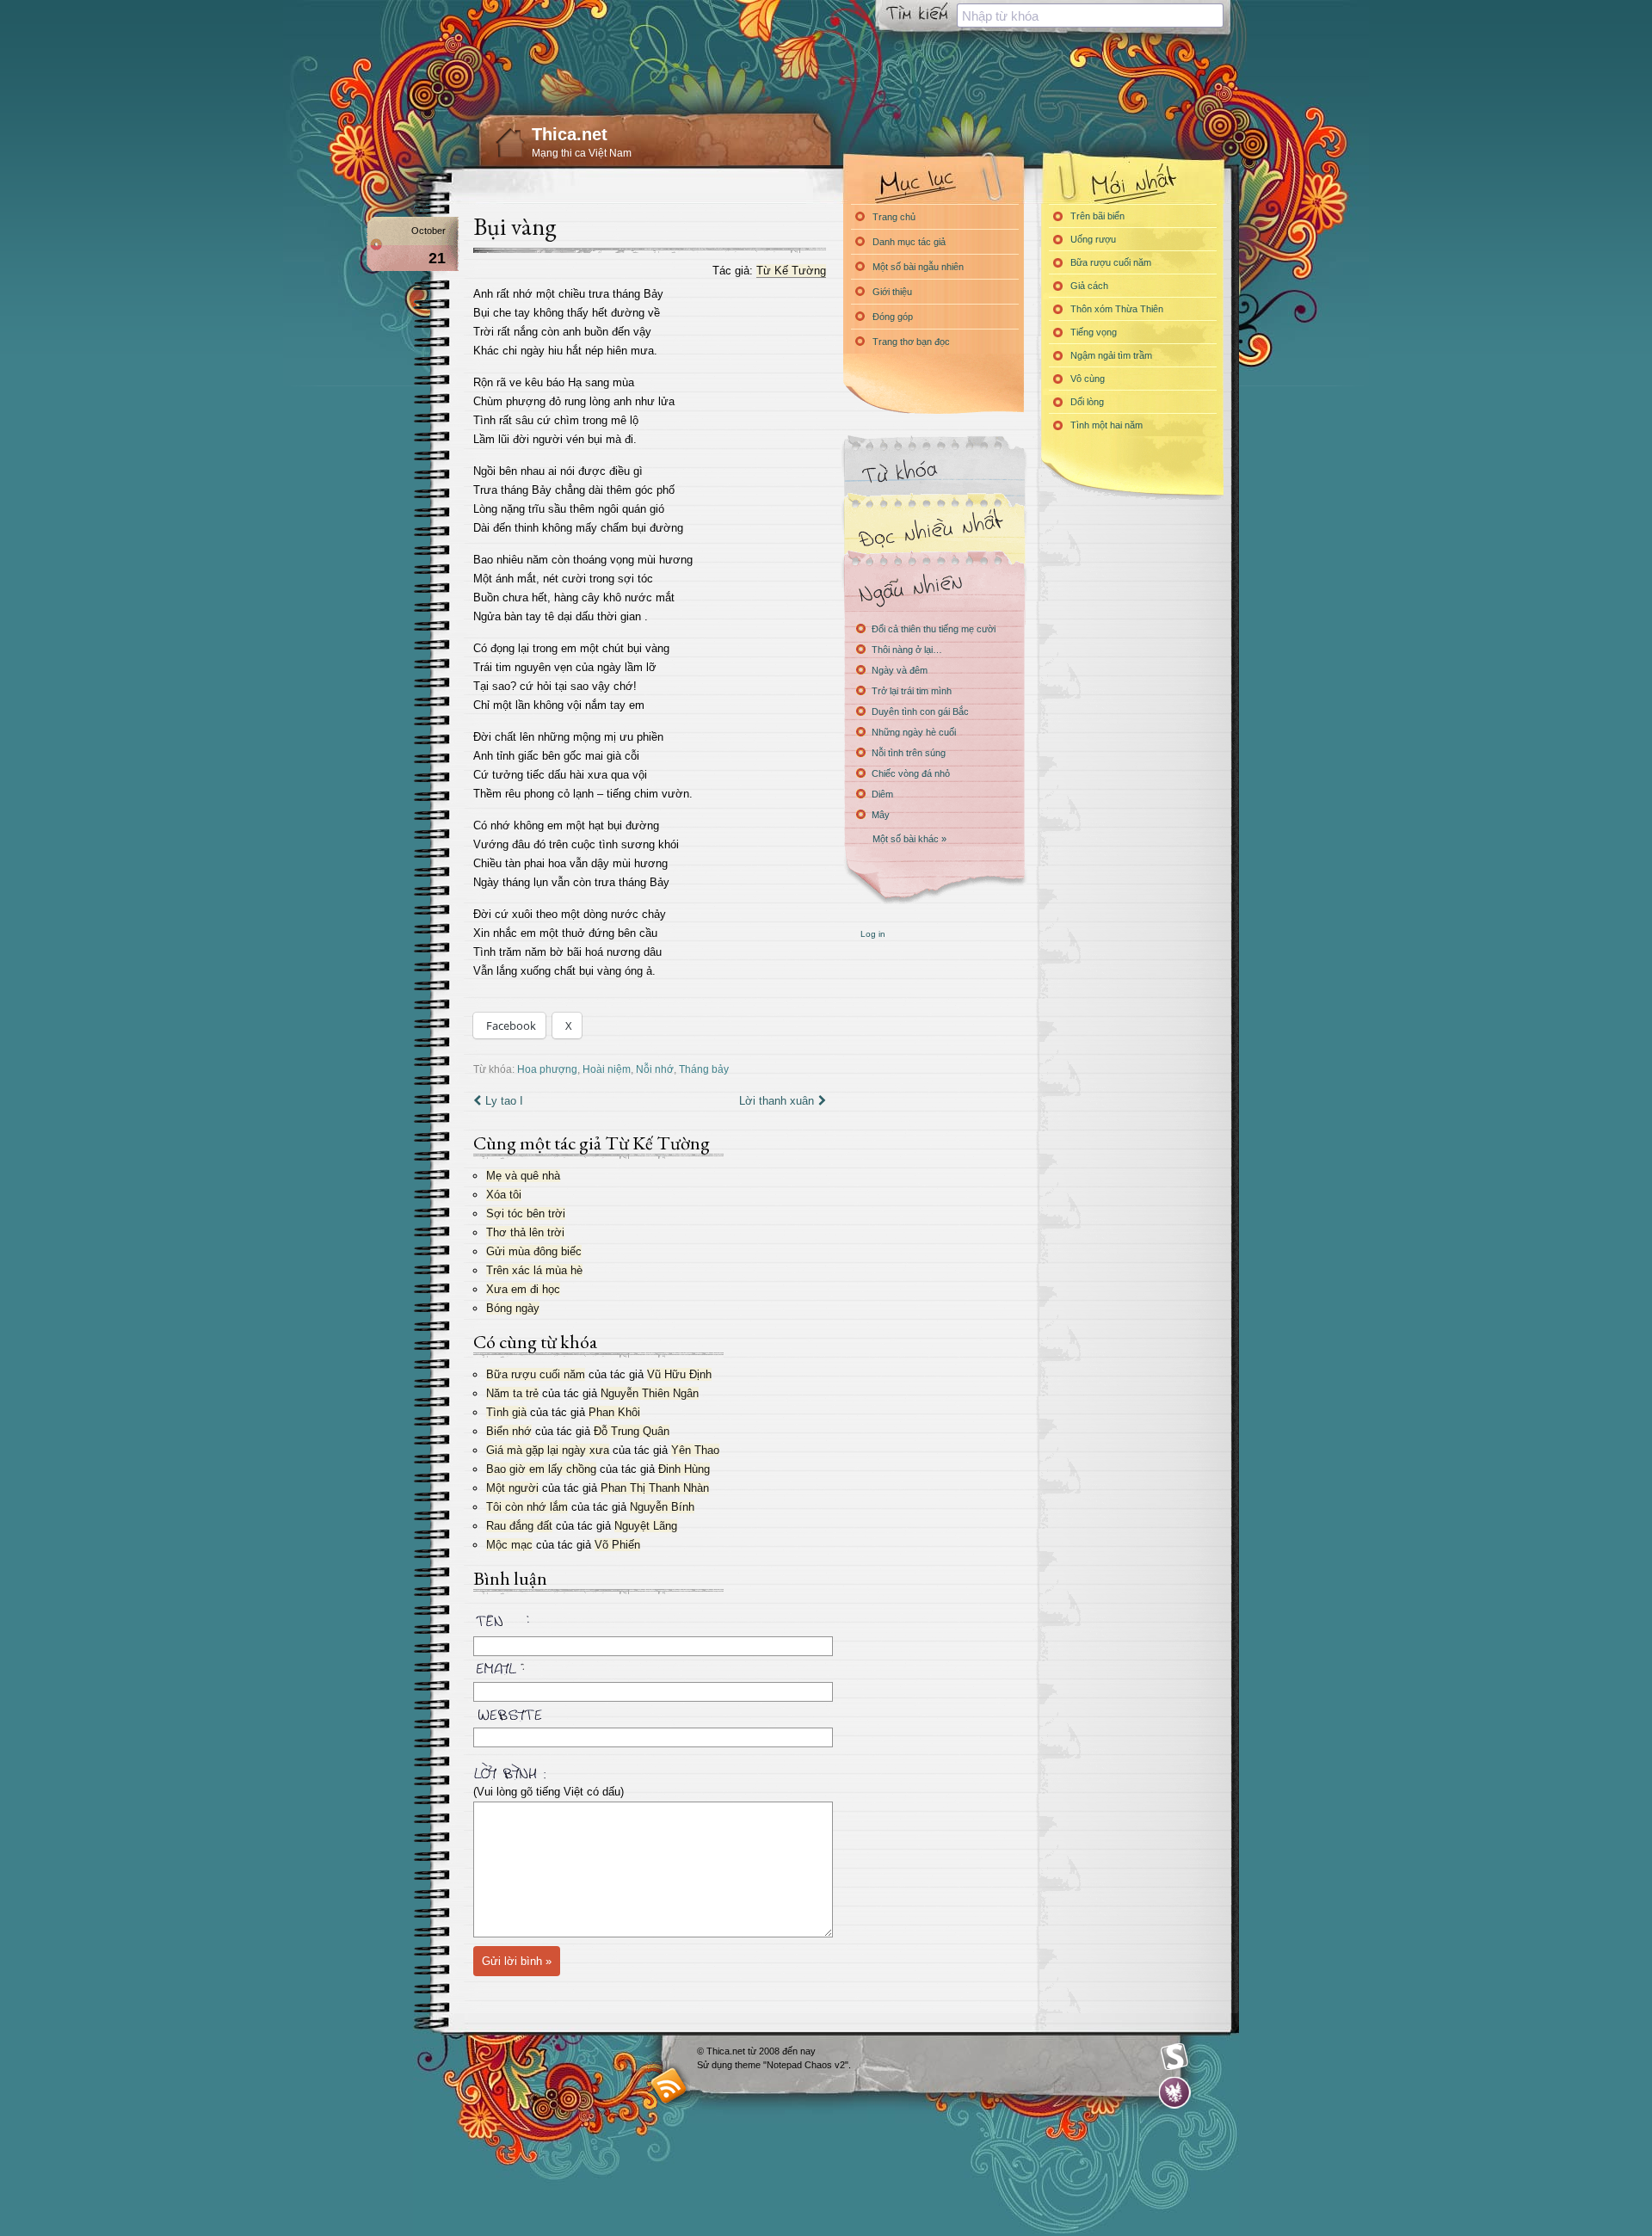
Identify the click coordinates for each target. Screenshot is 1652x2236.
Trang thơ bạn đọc (911, 342)
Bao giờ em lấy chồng (541, 1469)
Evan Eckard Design (1175, 2093)
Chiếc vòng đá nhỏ (911, 773)
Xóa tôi (504, 1195)
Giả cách (1089, 286)
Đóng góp (893, 317)
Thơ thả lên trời (525, 1232)
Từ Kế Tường (791, 271)
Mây (881, 815)
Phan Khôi (614, 1412)
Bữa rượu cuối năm (536, 1374)
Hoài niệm (607, 1069)
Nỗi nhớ (655, 1069)
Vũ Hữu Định (679, 1374)
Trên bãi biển (1097, 216)
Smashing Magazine (1174, 2057)
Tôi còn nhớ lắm (527, 1507)
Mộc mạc (509, 1545)
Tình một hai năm (1106, 425)
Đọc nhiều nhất (934, 530)
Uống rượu (1093, 239)
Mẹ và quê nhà (523, 1176)
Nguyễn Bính (662, 1507)
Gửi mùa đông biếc (534, 1251)
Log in (873, 934)
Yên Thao (695, 1450)
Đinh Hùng (684, 1469)
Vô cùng (1088, 379)
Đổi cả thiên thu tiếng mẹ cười (934, 629)
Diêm (882, 794)
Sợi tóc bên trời (526, 1213)
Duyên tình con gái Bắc (920, 711)
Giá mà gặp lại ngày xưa (548, 1450)
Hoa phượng (547, 1069)
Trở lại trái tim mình (912, 691)
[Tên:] (650, 1623)
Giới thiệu (892, 292)
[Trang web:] (650, 1711)
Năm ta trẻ (512, 1393)
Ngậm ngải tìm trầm (1111, 355)
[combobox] (1090, 15)
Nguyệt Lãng (646, 1526)
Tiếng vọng (1094, 332)
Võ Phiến (617, 1545)
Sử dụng (716, 2065)
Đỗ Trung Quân (632, 1431)
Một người (512, 1488)
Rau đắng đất (519, 1526)
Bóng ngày (513, 1308)
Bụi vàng (515, 226)
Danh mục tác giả (909, 242)
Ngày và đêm (900, 670)
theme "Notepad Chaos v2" (792, 2065)
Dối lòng (1087, 402)
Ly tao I (504, 1101)
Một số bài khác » (909, 839)
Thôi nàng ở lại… (907, 650)
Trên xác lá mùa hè (534, 1270)
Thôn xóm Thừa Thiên (1117, 309)
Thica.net (570, 134)
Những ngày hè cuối (914, 732)
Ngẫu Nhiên (934, 587)
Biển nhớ (509, 1431)
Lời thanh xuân (777, 1101)
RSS (669, 2085)
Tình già (506, 1412)
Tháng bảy (704, 1069)
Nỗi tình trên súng (909, 753)
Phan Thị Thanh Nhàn (655, 1488)
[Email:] (650, 1666)
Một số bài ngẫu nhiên (918, 267)
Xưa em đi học (523, 1289)
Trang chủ (894, 217)
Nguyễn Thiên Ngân (650, 1393)
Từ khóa (934, 472)
